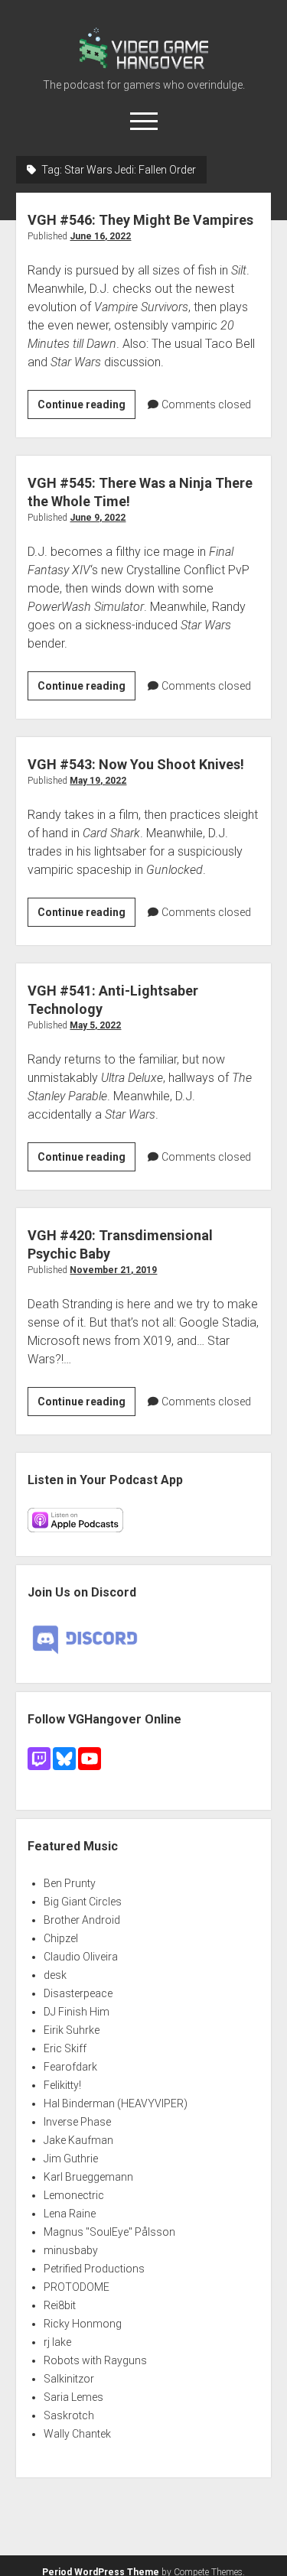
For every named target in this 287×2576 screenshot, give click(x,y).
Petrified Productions (94, 2269)
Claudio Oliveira (81, 1957)
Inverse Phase (77, 2122)
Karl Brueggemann (88, 2177)
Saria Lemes (73, 2397)
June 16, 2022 (100, 236)
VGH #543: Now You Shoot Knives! (136, 764)
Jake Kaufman (78, 2140)
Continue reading (86, 408)
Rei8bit (60, 2305)
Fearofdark (70, 2067)
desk (55, 1975)
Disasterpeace (78, 1993)
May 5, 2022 (95, 1025)
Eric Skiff (65, 2048)
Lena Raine (70, 2214)
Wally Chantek (77, 2434)
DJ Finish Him (77, 2012)
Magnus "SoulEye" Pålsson (109, 2232)
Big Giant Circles (83, 1902)
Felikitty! (62, 2085)
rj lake (57, 2342)
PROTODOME (77, 2287)
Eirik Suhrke (72, 2030)
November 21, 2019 (113, 1270)
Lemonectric (74, 2195)
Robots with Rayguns (95, 2360)
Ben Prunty (70, 1883)
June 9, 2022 (98, 518)
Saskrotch (69, 2415)
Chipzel (61, 1938)
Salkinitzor (69, 2379)
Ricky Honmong (83, 2324)
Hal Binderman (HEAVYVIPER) (116, 2103)
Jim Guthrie (71, 2159)
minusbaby (71, 2250)
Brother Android (82, 1920)
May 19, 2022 (98, 781)
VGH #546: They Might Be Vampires (140, 220)
